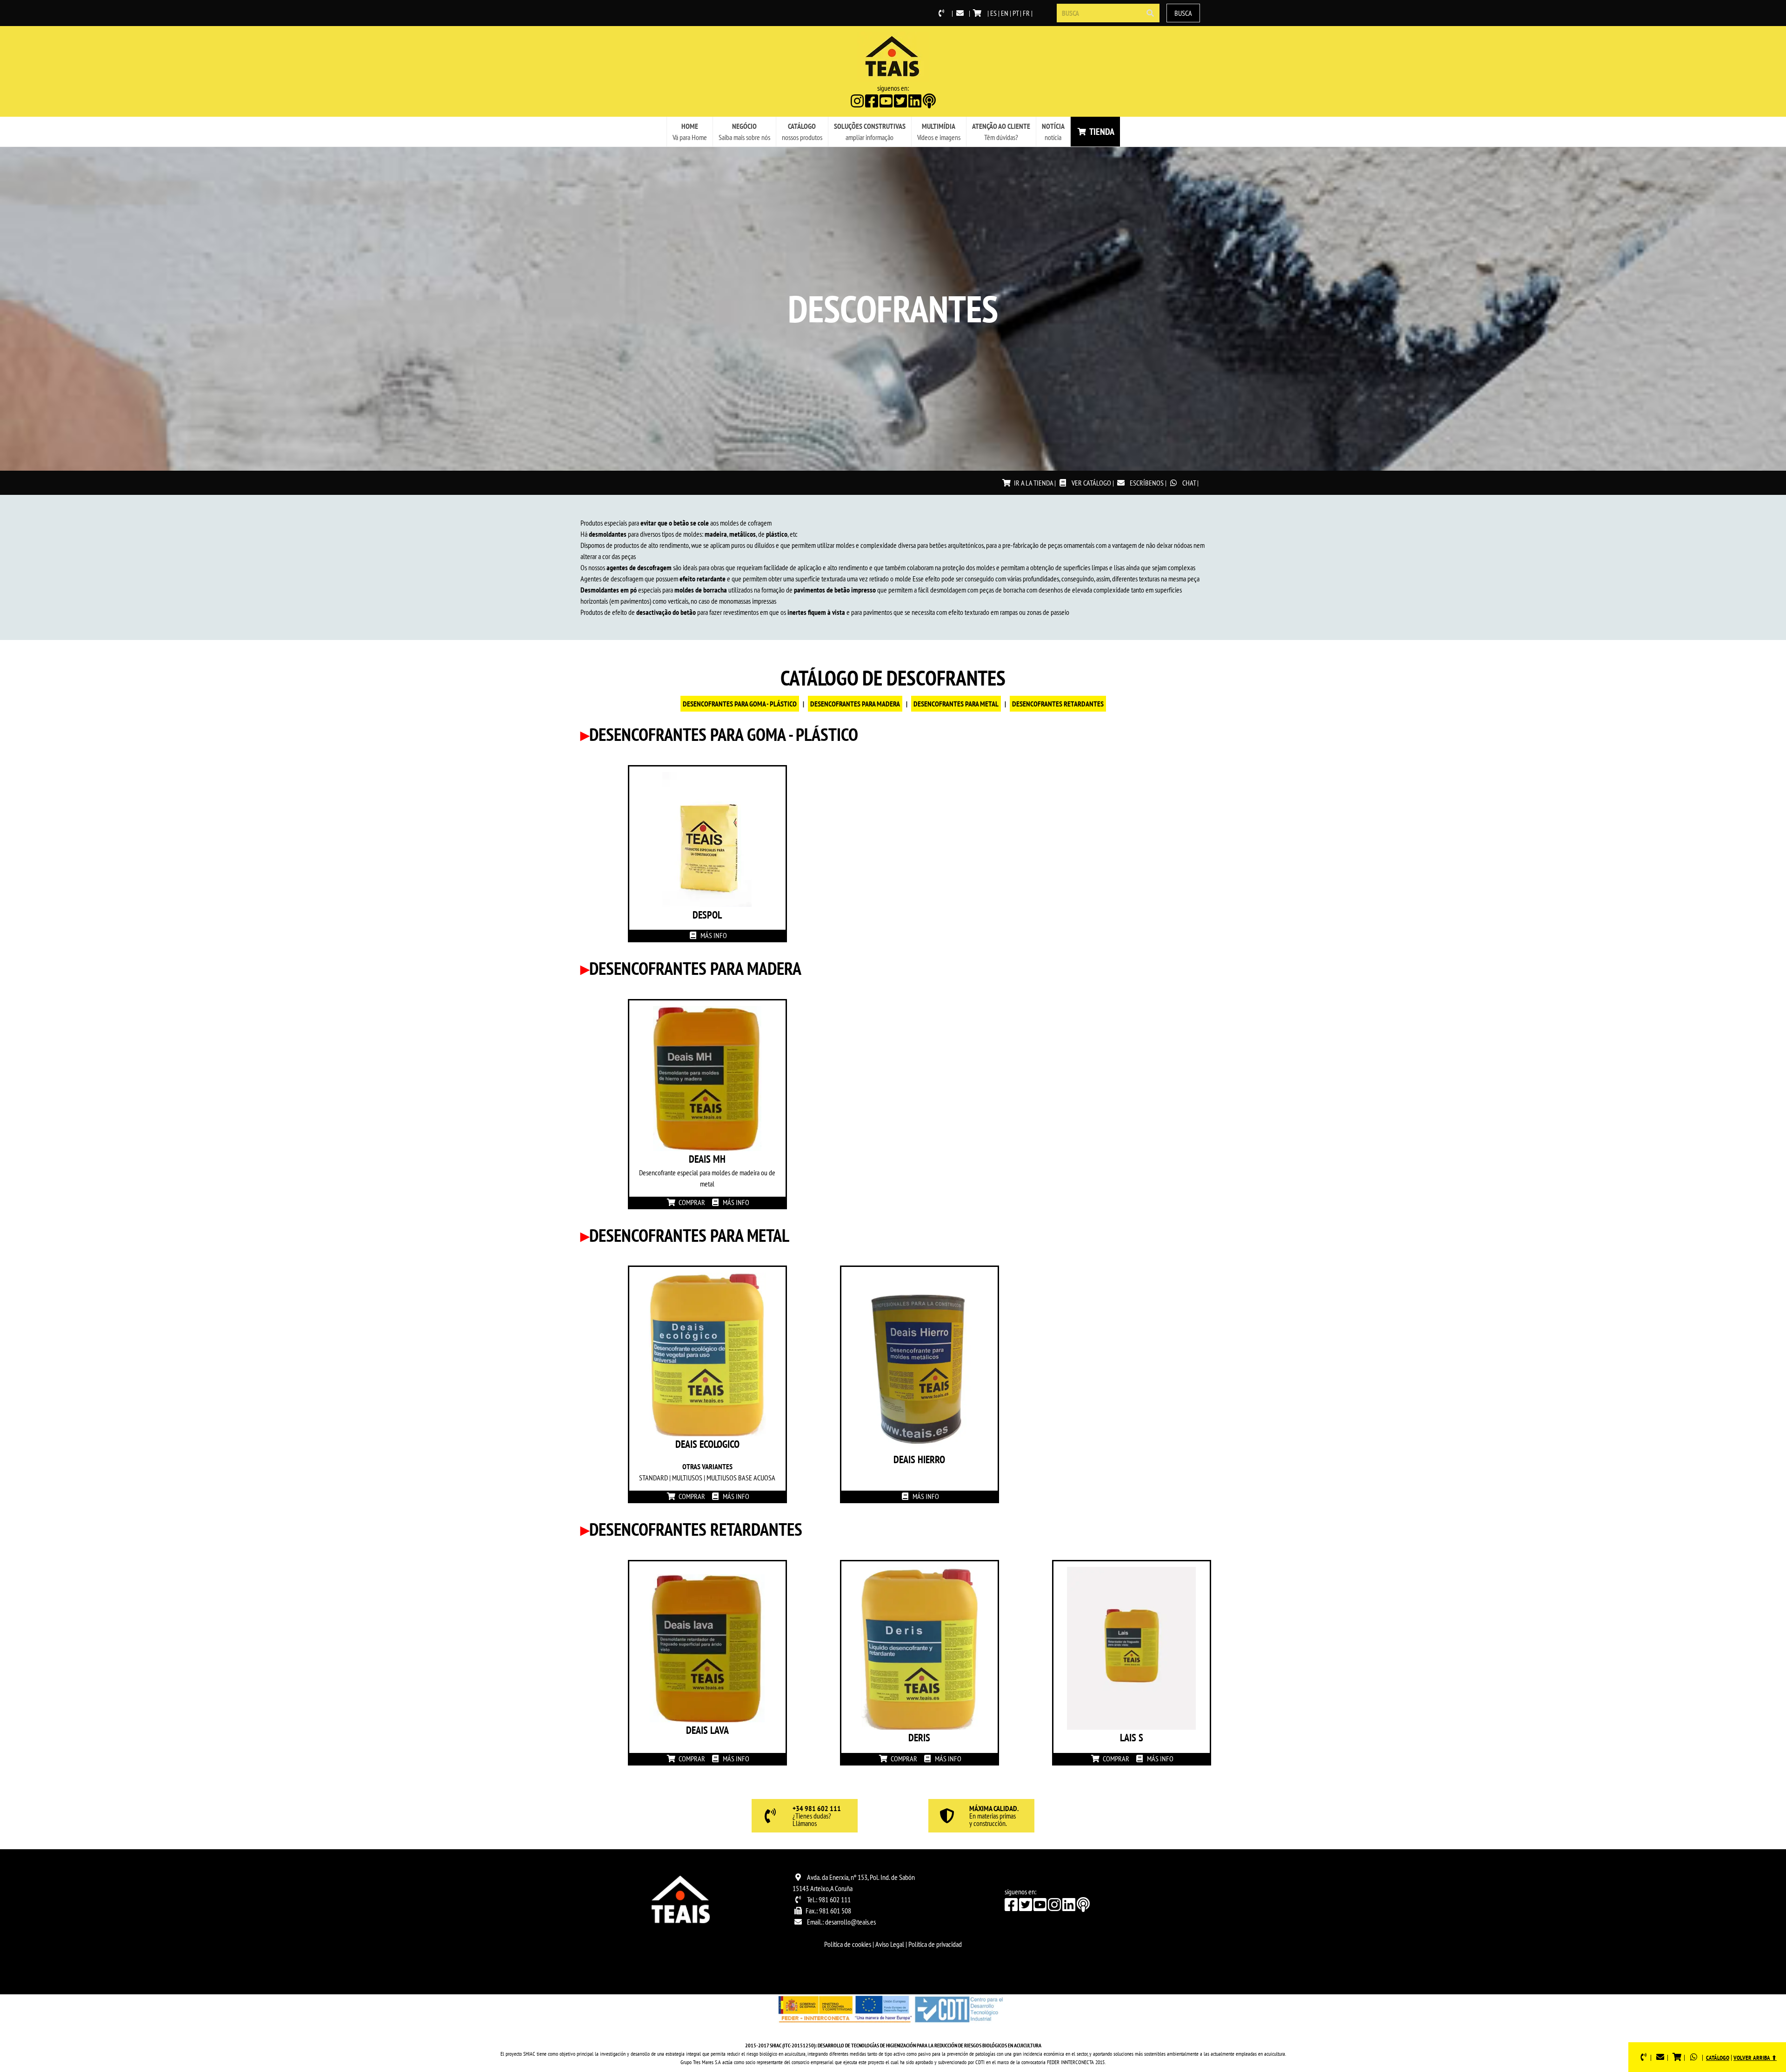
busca (1183, 13)
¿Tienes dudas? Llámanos (817, 1816)
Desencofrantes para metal (956, 704)
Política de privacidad (935, 1944)
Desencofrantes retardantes (1058, 704)
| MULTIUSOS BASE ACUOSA (739, 1478)
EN (1005, 13)
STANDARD (653, 1478)
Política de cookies (848, 1944)
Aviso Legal (890, 1944)
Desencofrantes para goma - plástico (740, 704)
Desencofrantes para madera (855, 704)
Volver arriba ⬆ (1755, 2058)
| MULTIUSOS (685, 1478)
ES (993, 13)
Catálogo (1718, 2058)
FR (1026, 13)
